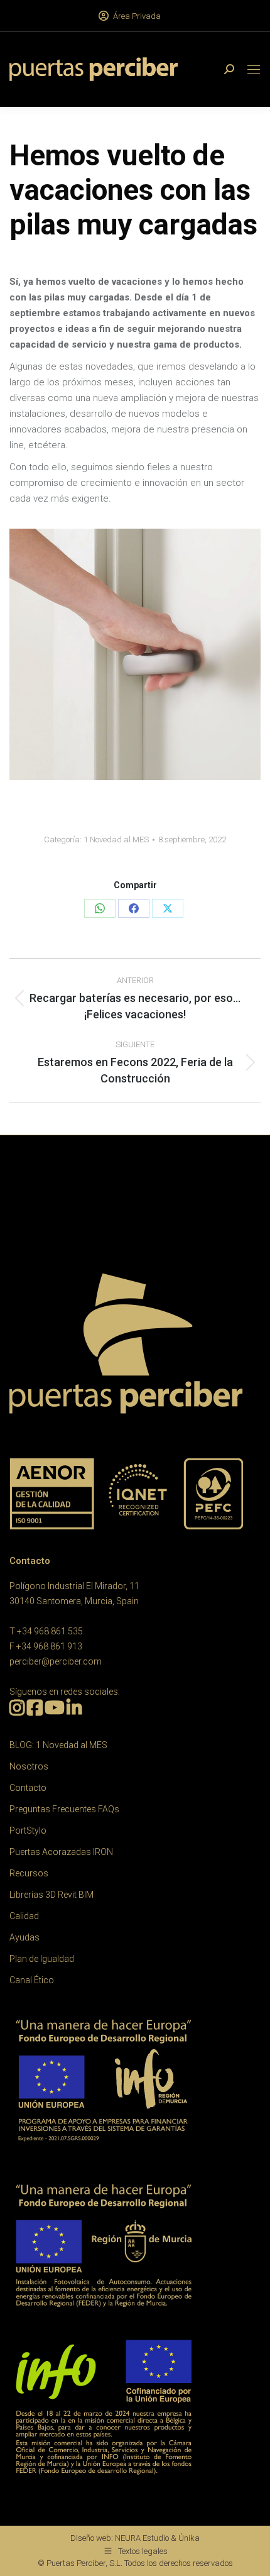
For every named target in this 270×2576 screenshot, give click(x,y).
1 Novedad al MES (116, 839)
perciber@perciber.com (56, 1661)
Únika (189, 2538)
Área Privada (137, 16)
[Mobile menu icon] (254, 69)
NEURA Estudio (142, 2538)
